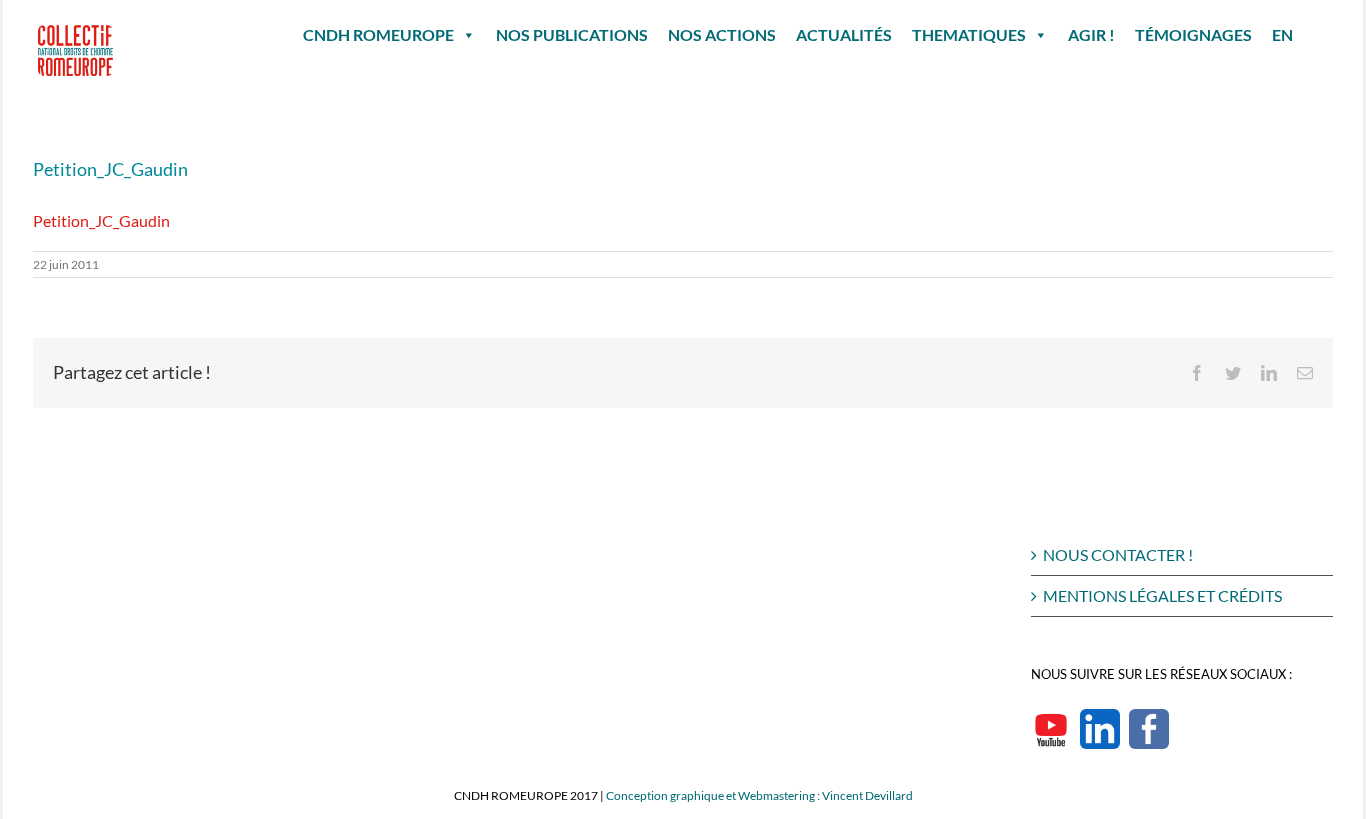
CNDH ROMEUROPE (378, 34)
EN (1282, 34)
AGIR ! (1091, 34)
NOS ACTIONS (722, 34)
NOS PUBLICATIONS (572, 34)
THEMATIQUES (969, 34)
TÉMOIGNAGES (1193, 34)
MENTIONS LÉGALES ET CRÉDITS (1162, 595)
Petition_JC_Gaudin (101, 220)
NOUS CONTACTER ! (1118, 554)
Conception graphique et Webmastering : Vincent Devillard (759, 795)
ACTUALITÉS (844, 34)
